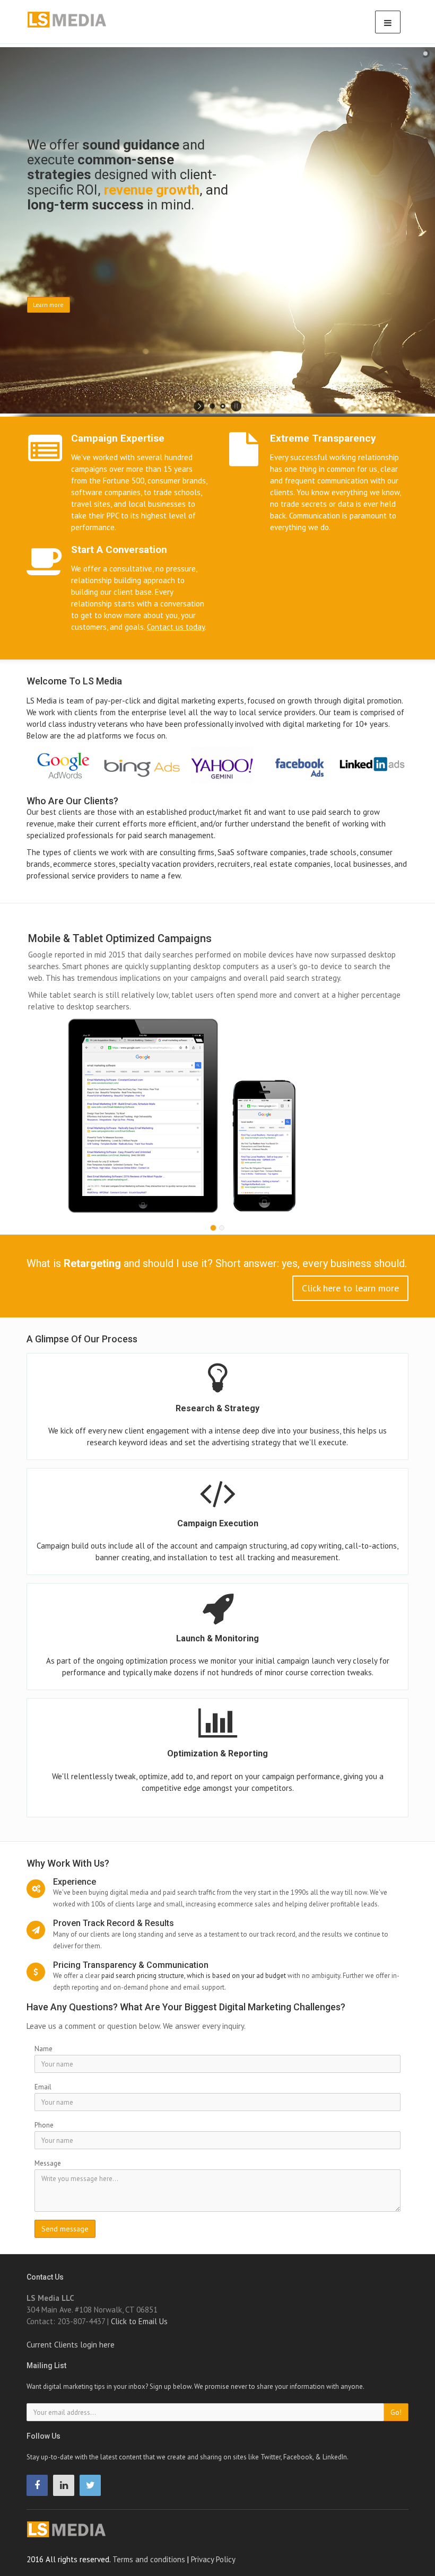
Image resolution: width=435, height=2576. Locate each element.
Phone (44, 2125)
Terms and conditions (149, 2559)
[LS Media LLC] (78, 2529)
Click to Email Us (139, 2321)
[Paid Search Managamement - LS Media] (79, 20)
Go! (396, 2412)
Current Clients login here (71, 2345)
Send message (65, 2229)
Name (43, 2049)
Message (48, 2163)
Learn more (48, 305)
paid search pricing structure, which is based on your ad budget (194, 1976)
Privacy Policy (213, 2559)
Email (43, 2087)
